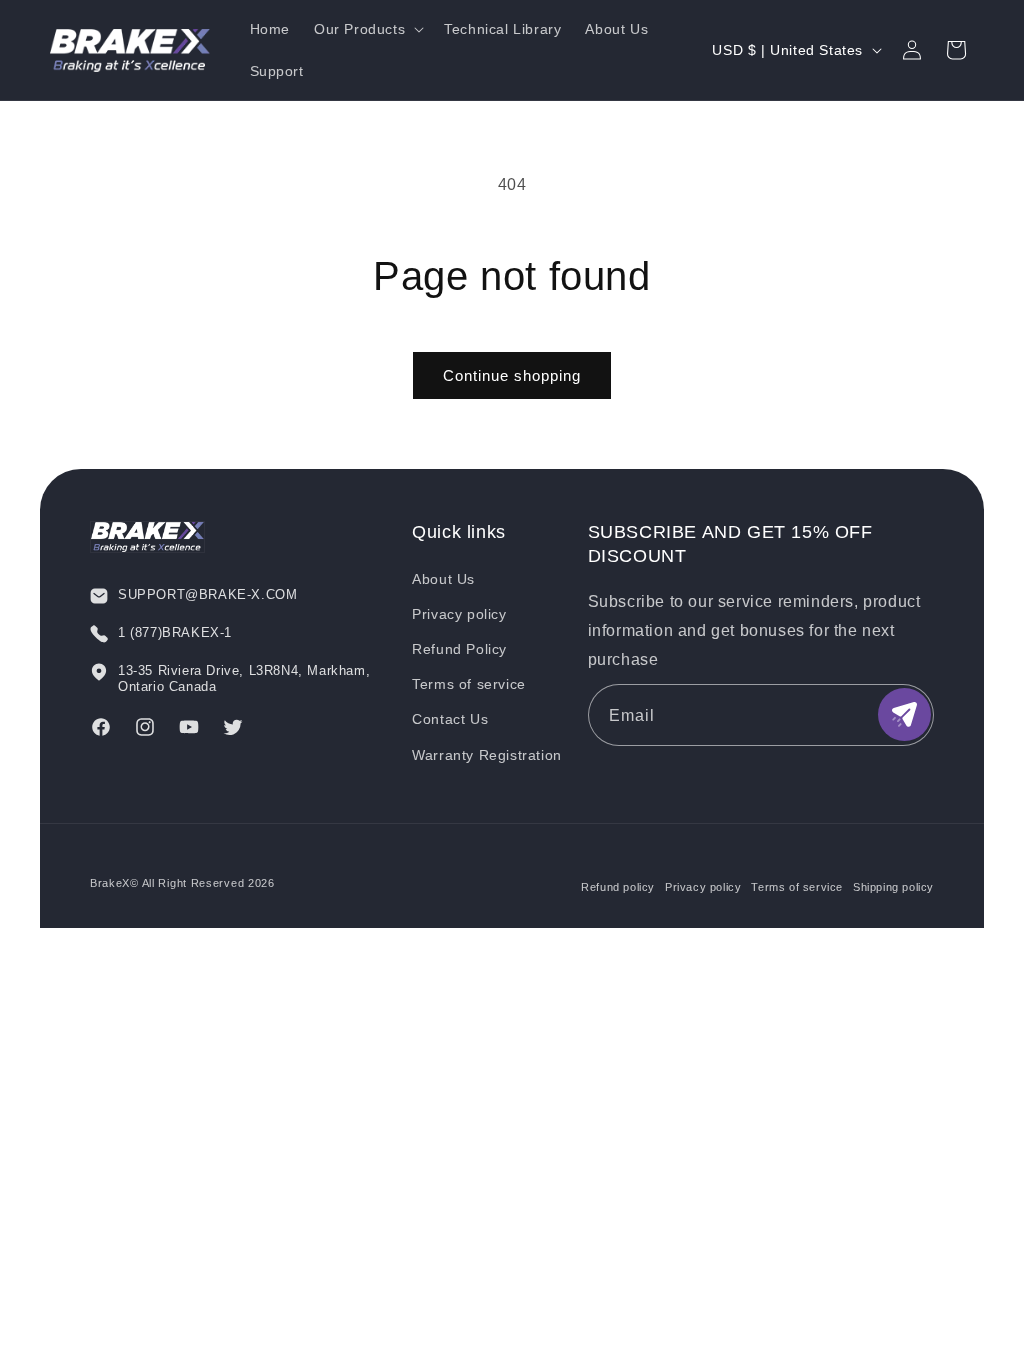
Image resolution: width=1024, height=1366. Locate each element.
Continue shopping (512, 375)
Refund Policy (459, 649)
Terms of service (469, 684)
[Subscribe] (904, 714)
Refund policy (618, 887)
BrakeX (110, 883)
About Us (443, 579)
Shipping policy (893, 887)
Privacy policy (459, 614)
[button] (367, 29)
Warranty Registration (487, 755)
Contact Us (450, 719)
